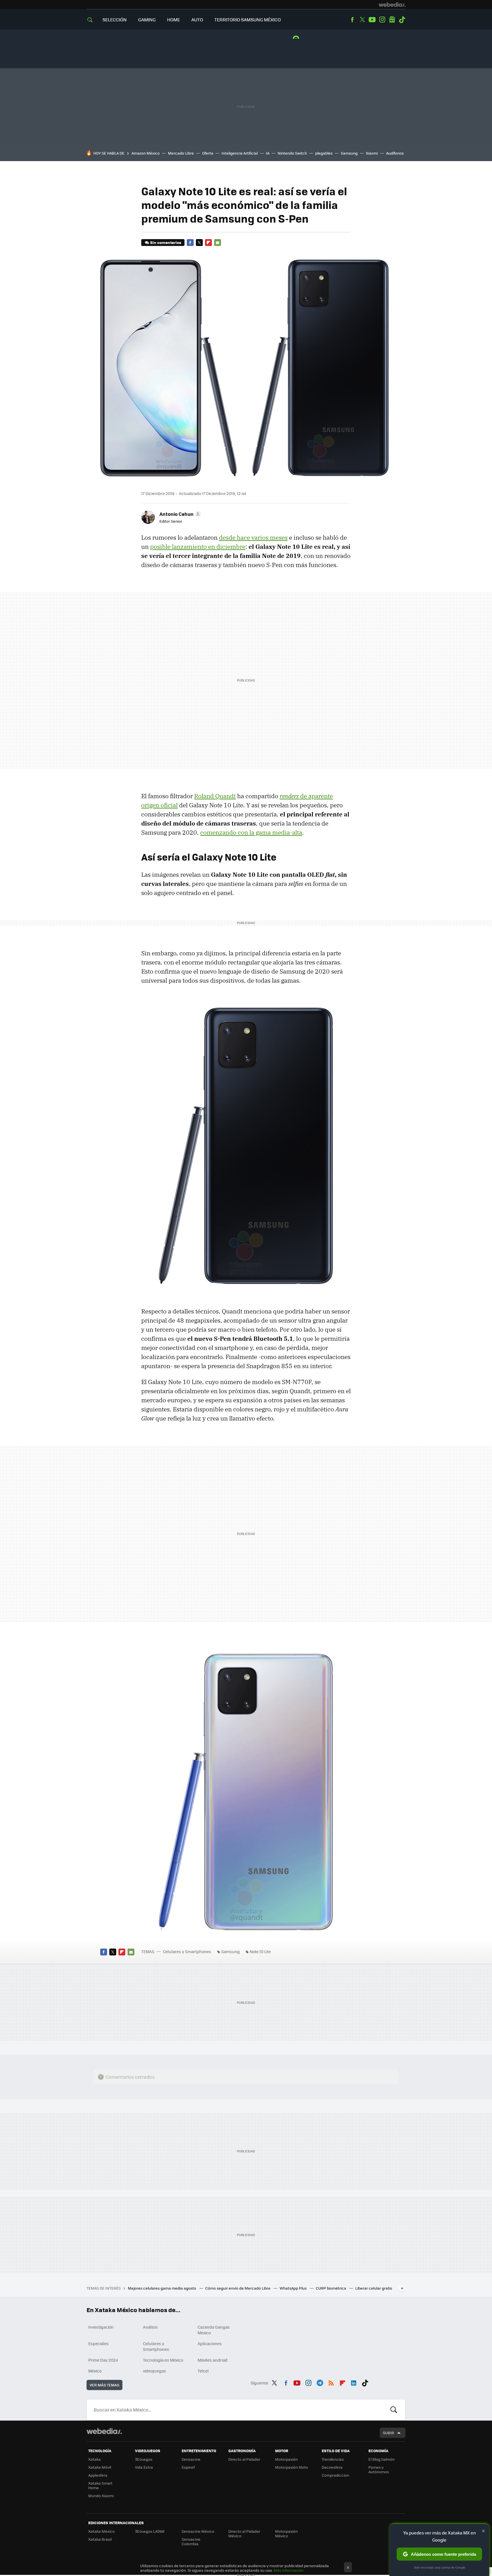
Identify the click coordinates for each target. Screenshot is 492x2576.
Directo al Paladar (244, 2459)
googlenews (392, 20)
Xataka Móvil (100, 2467)
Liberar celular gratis (374, 2288)
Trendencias (333, 2459)
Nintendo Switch (292, 153)
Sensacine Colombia (191, 2541)
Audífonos (395, 153)
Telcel (203, 2371)
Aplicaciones (210, 2343)
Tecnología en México (163, 2360)
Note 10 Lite (260, 1951)
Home (174, 20)
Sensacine (191, 2459)
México (95, 2371)
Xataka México (102, 2531)
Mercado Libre (181, 153)
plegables (324, 153)
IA (268, 153)
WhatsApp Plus (294, 2288)
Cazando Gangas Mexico (214, 2330)
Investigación (101, 2327)
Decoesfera (332, 2467)
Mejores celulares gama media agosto (162, 2288)
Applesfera (98, 2475)
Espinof (188, 2467)
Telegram (320, 2382)
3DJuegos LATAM (150, 2531)
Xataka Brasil (100, 2539)
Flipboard (208, 243)
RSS (331, 2382)
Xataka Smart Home (100, 2485)
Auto (197, 20)
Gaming (147, 20)
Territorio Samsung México (248, 20)
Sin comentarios (166, 242)
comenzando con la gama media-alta (251, 832)
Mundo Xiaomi (101, 2496)
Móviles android (213, 2360)
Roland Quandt (215, 796)
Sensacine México (198, 2531)
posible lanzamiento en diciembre (198, 547)
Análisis (150, 2327)
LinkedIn (354, 2382)
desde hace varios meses (253, 537)
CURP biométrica (331, 2288)
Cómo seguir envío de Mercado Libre (238, 2288)
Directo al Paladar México (244, 2533)
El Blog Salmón (382, 2459)
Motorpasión (286, 2459)
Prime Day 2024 (103, 2360)
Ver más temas (104, 2385)
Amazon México (146, 153)
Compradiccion (335, 2475)
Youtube (372, 20)
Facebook (352, 20)
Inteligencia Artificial (240, 153)
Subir (389, 2433)
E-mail (218, 243)
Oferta (208, 153)
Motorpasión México (286, 2533)
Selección (115, 20)
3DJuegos (144, 2459)
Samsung (349, 153)
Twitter (362, 20)
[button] (179, 514)
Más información (289, 2570)
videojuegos (154, 2371)
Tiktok (402, 20)
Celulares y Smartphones (187, 1951)
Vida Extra (144, 2467)
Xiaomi (372, 153)
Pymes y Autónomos (379, 2469)
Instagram (382, 20)
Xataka (95, 2459)
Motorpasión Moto (292, 2467)
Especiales (99, 2343)
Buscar (394, 2410)
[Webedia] (392, 5)
